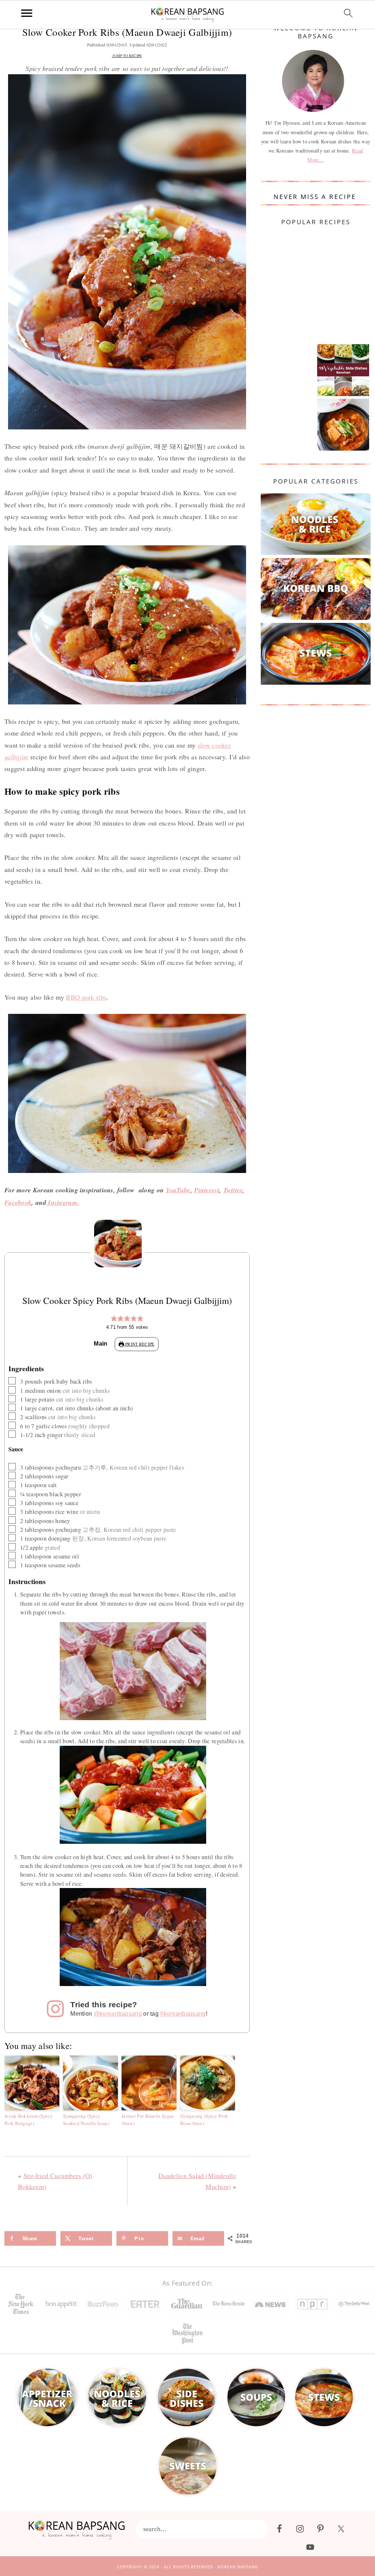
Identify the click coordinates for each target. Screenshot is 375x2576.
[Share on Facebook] (7, 1266)
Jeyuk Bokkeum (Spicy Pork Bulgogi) (29, 2120)
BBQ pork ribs (86, 997)
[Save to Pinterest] (7, 1295)
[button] (114, 1319)
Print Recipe (139, 1344)
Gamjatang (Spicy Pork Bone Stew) (204, 2120)
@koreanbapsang (118, 2013)
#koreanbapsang (183, 2013)
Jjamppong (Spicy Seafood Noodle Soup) (86, 2120)
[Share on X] (7, 1281)
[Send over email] (7, 1310)
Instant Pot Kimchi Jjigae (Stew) (148, 2120)
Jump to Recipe (127, 56)
